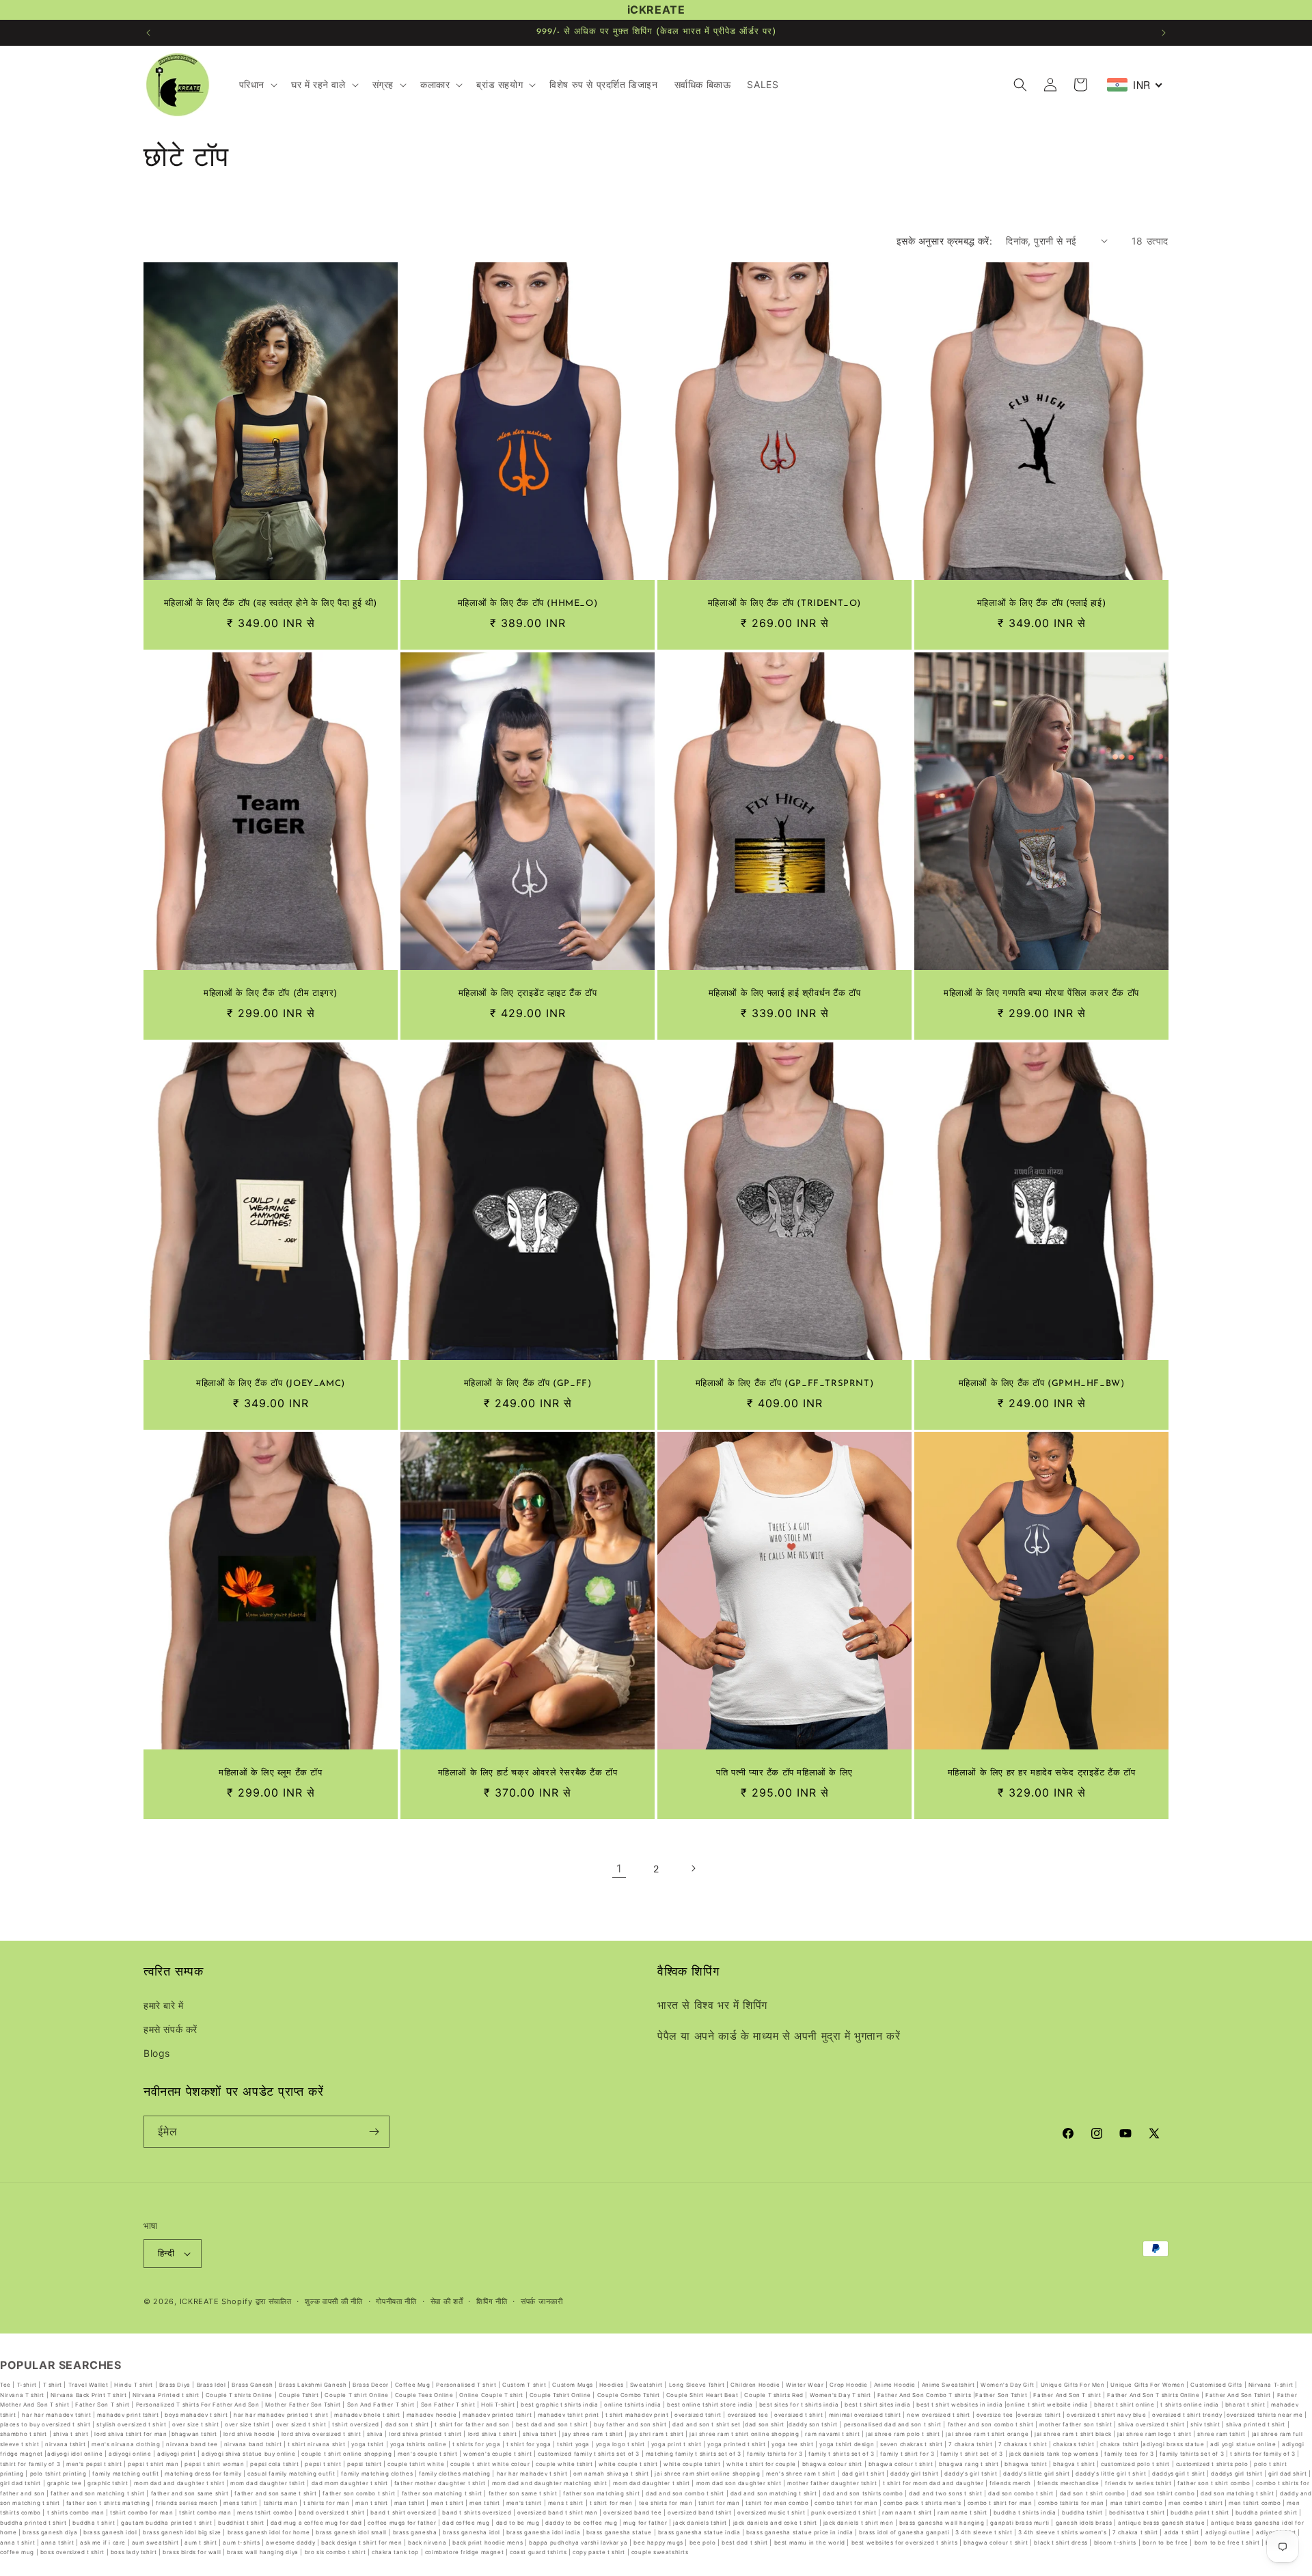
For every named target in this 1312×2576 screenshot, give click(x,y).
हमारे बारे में (164, 2005)
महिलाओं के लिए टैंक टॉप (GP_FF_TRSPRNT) (785, 1384)
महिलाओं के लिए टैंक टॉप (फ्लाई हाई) (1041, 604)
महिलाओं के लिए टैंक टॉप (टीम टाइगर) (271, 994)
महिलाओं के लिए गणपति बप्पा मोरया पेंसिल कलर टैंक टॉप (1041, 994)
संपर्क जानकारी (542, 2301)
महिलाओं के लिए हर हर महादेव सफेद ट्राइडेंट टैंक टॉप (1042, 1773)
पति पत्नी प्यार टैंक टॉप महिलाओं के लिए (784, 1773)
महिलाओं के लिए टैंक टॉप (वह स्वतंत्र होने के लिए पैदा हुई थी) (271, 604)
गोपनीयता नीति (396, 2301)
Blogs (157, 2053)
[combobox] (1135, 85)
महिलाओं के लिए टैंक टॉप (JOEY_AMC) (271, 1384)
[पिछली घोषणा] (148, 33)
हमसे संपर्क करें (170, 2029)
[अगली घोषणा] (1164, 33)
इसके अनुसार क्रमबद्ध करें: (944, 241)
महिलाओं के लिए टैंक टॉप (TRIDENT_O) (784, 604)
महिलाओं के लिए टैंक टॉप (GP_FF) (528, 1384)
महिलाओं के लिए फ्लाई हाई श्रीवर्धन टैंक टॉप (785, 994)
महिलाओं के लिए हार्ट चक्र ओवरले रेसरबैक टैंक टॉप (528, 1773)
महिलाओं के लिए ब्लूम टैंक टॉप (270, 1773)
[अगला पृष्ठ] (693, 1868)
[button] (257, 85)
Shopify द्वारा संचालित (257, 2301)
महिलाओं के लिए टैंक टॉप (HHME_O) (528, 604)
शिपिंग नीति (492, 2301)
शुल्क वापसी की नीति (333, 2301)
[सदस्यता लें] (374, 2132)
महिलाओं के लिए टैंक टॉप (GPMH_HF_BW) (1042, 1384)
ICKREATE (200, 2301)
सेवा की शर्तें (447, 2301)
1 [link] (619, 1868)
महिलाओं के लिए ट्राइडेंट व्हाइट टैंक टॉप (528, 994)
